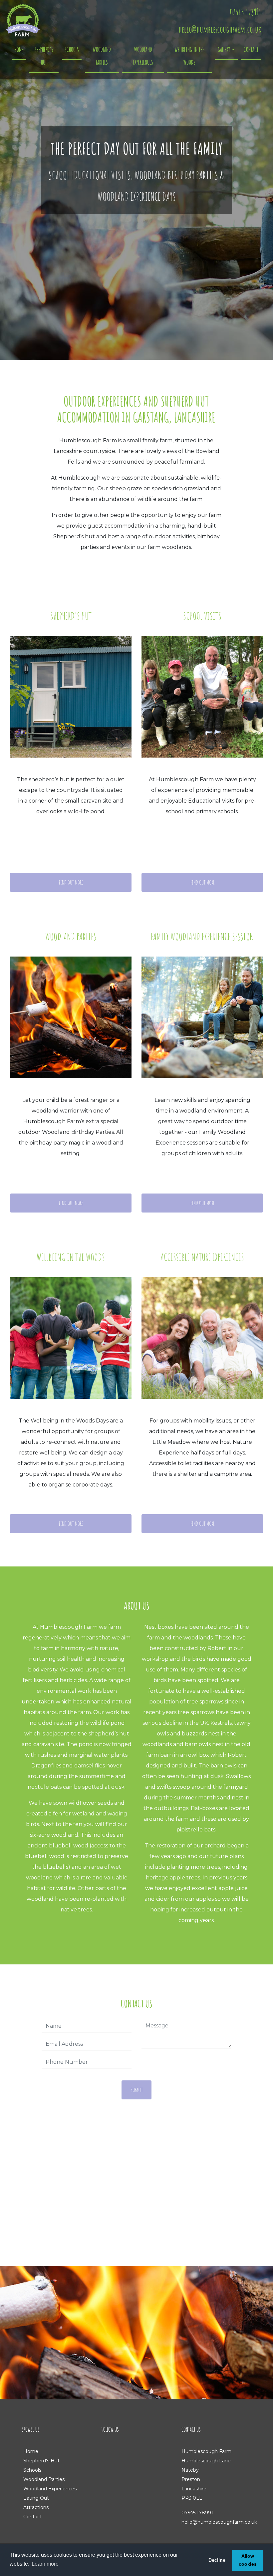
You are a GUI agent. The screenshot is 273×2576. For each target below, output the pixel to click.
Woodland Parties (102, 56)
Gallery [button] (224, 49)
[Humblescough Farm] (23, 20)
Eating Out (36, 2498)
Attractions (36, 2507)
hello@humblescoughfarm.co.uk (220, 29)
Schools (72, 49)
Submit (137, 2090)
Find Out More (71, 882)
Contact (251, 49)
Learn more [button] (45, 2564)
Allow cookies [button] (248, 2560)
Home (19, 49)
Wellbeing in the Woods (189, 56)
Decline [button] (217, 2560)
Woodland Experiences (143, 56)
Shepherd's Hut (44, 56)
